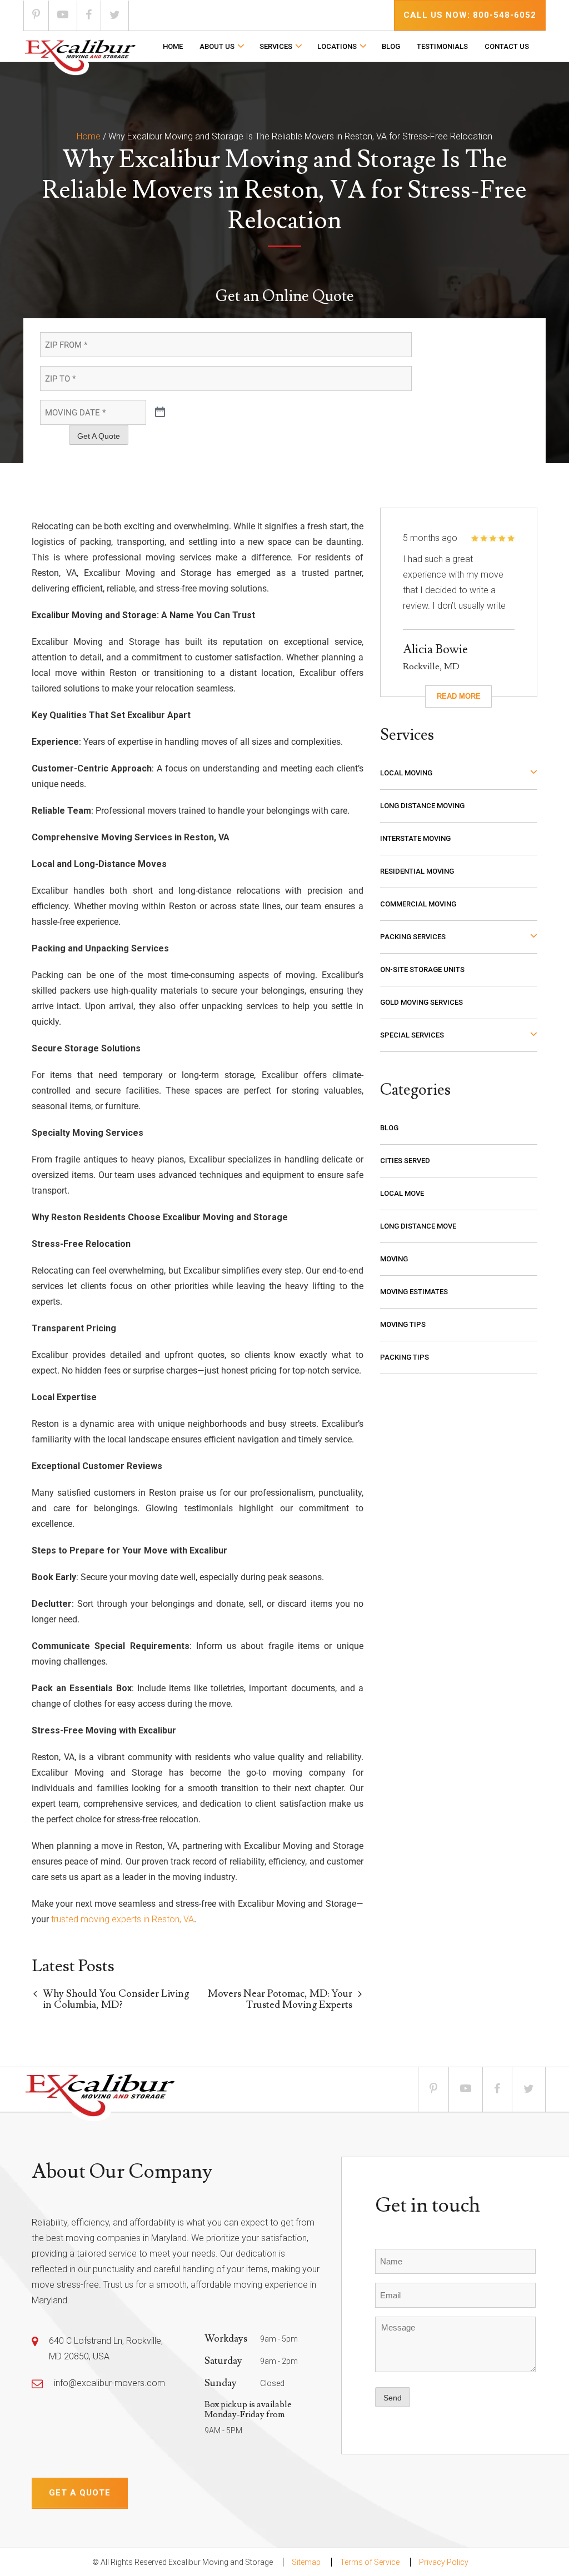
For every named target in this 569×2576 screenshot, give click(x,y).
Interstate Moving (415, 838)
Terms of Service (370, 2562)
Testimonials (442, 46)
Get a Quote (80, 2493)
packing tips (405, 1357)
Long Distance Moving (422, 806)
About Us (217, 46)
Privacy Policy (444, 2562)
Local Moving (406, 773)
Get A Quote (99, 436)
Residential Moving (417, 871)
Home (173, 46)
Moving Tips (403, 1324)
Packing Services (413, 937)
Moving (394, 1259)
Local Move (402, 1193)
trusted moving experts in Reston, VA (123, 1919)
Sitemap (306, 2562)
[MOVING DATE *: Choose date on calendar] (160, 413)
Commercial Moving (418, 904)
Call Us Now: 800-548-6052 (470, 15)
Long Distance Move (418, 1226)
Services (276, 46)
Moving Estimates (414, 1292)
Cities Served (405, 1161)
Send (393, 2398)
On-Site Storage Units (422, 969)
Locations (337, 46)
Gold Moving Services (421, 1002)
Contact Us (507, 46)
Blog (391, 46)
